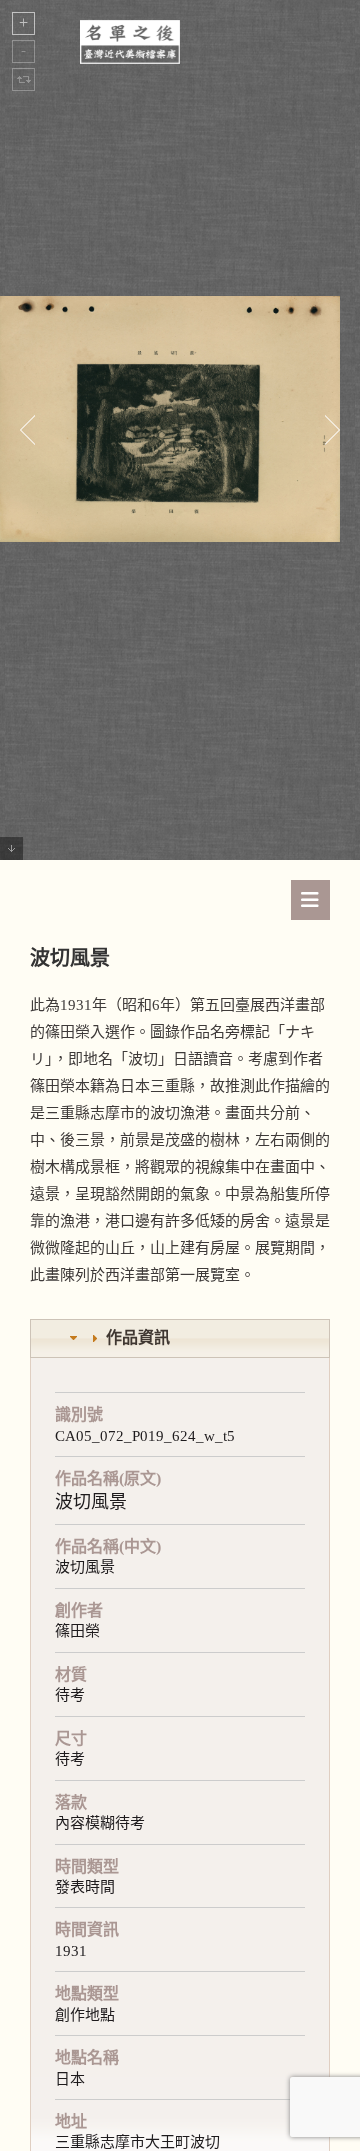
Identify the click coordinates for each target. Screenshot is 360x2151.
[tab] (180, 1338)
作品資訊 (138, 1337)
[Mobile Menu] (310, 900)
